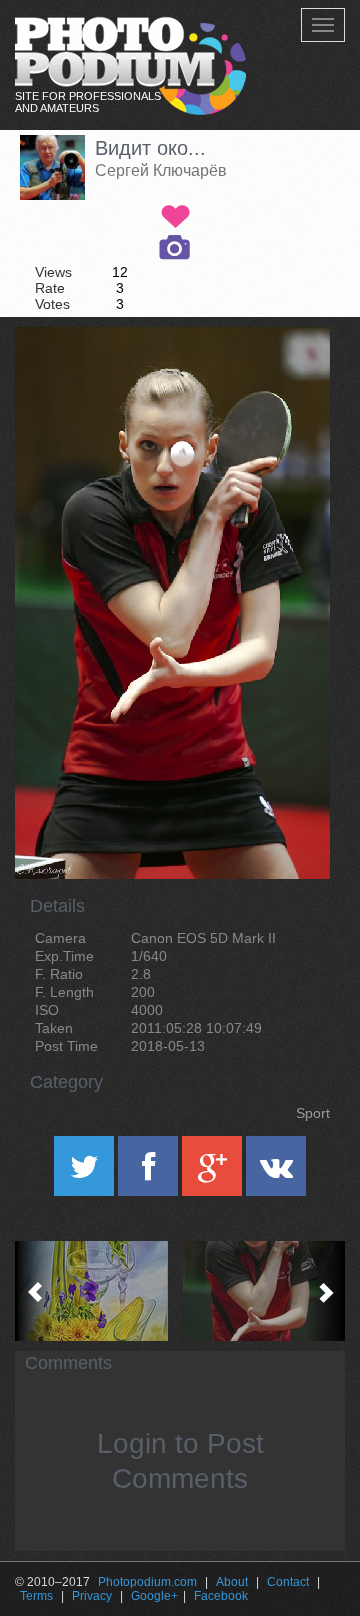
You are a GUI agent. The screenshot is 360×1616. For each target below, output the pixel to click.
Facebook (221, 1596)
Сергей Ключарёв (161, 170)
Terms (36, 1596)
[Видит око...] (290, 378)
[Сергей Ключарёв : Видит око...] (262, 1291)
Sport (313, 1113)
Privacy (92, 1596)
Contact (288, 1582)
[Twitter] (86, 1173)
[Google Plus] (214, 1173)
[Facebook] (150, 1173)
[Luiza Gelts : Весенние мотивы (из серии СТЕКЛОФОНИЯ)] (97, 1291)
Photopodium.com (147, 1582)
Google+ (154, 1596)
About (232, 1582)
